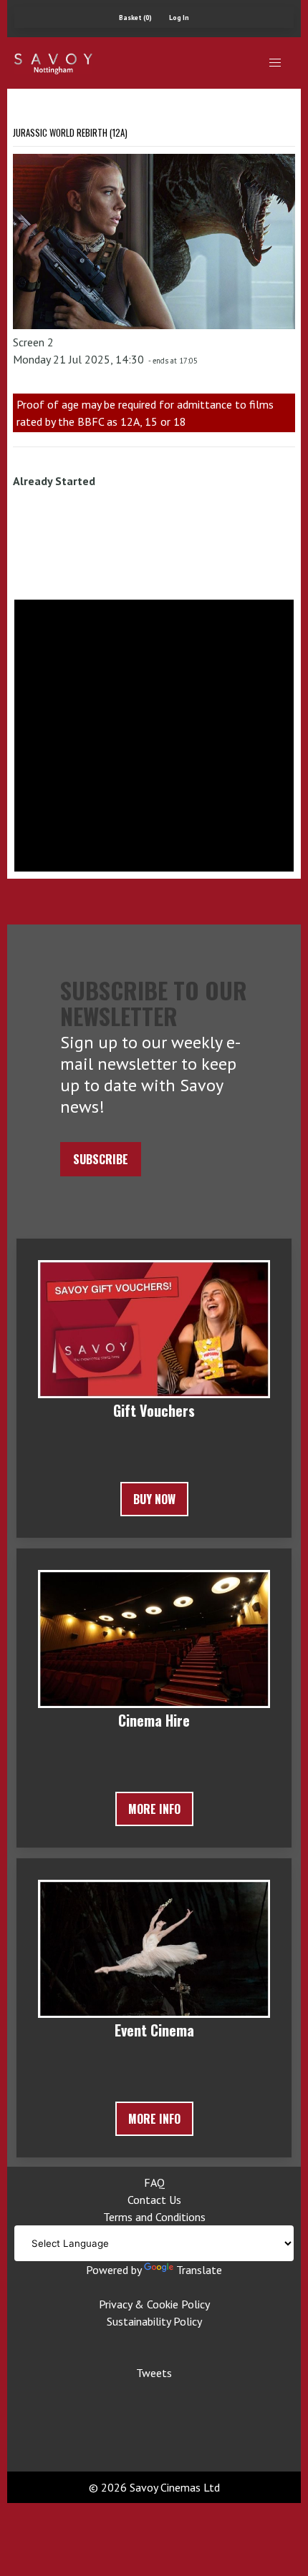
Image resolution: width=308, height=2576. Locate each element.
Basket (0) (135, 18)
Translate (199, 2270)
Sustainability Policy (154, 2321)
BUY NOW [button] (154, 1499)
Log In (179, 18)
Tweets (154, 2373)
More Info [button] (154, 1809)
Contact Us (154, 2200)
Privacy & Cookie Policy (154, 2304)
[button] (275, 63)
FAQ (154, 2182)
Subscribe (101, 1159)
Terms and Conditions (154, 2217)
